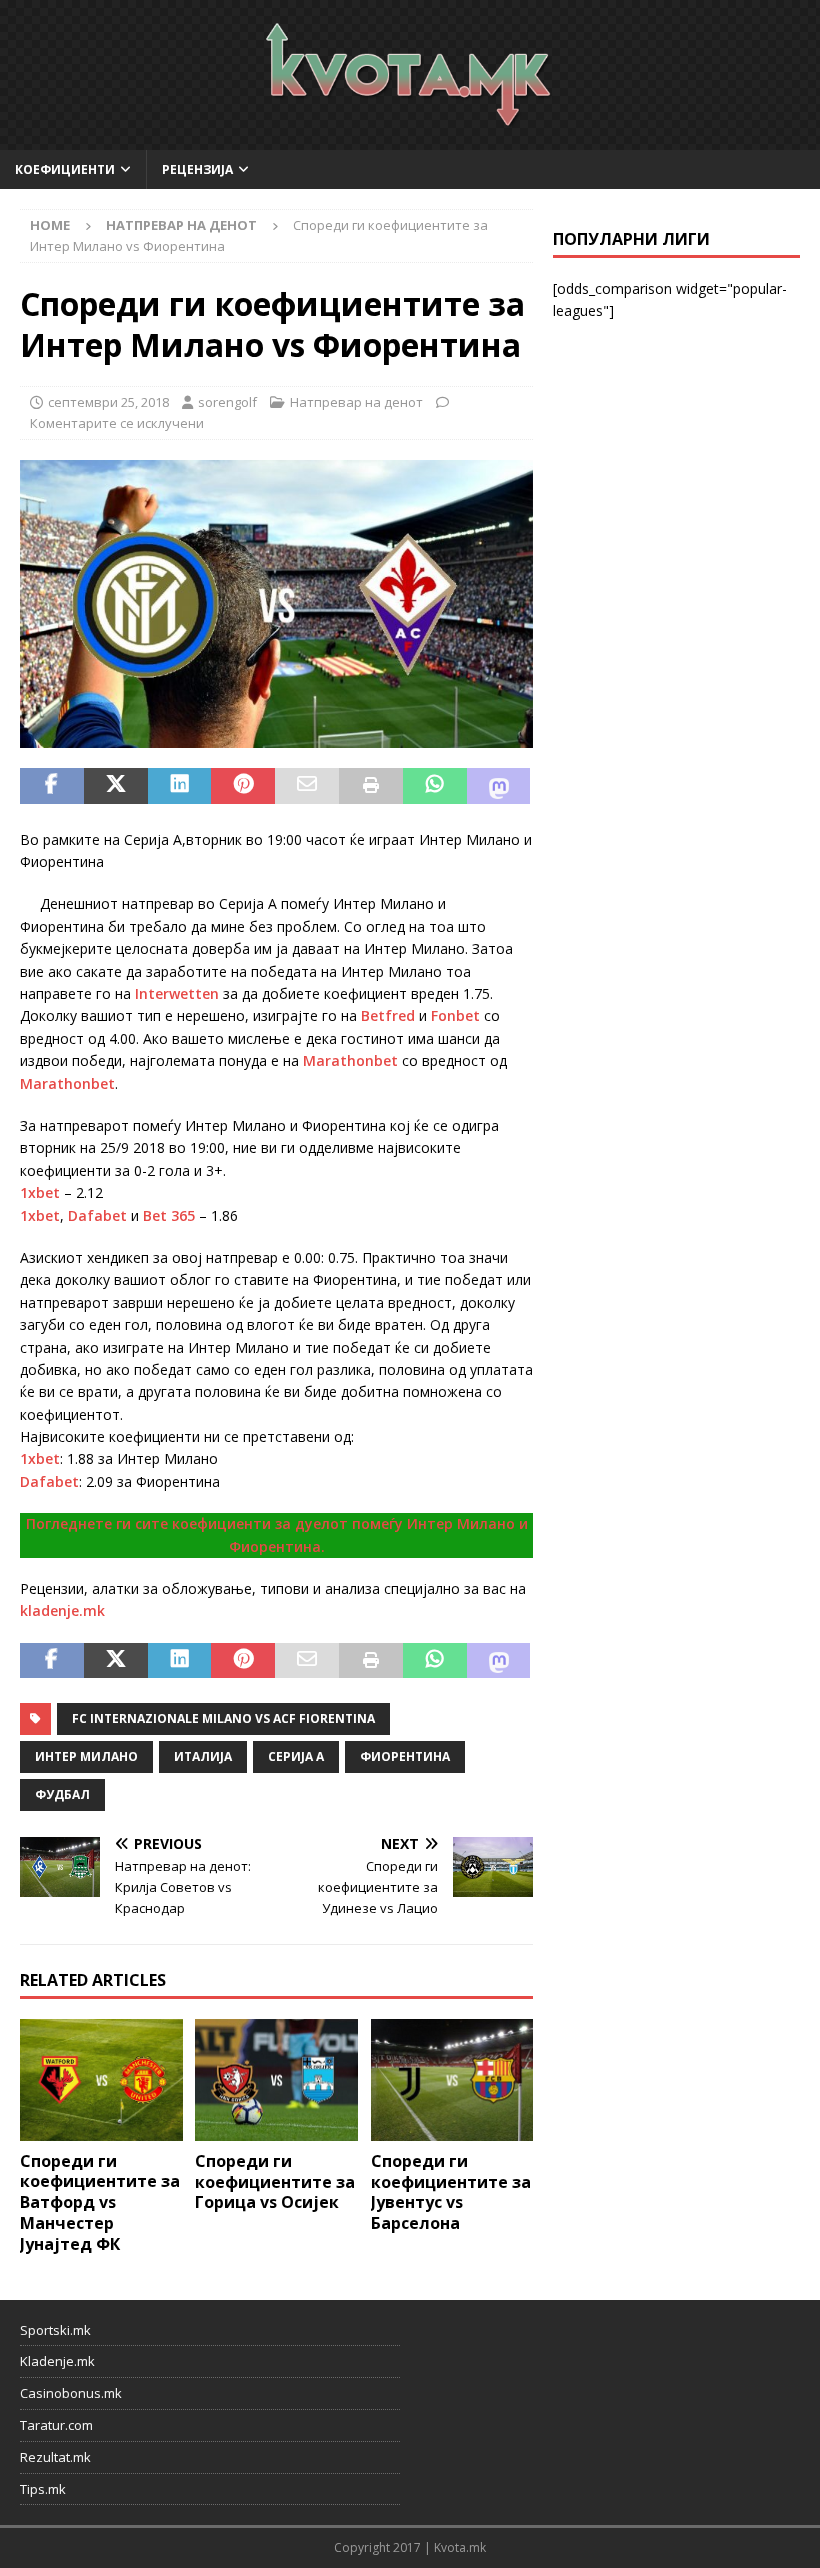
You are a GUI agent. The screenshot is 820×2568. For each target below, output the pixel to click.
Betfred (388, 1015)
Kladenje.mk (57, 2361)
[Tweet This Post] (116, 786)
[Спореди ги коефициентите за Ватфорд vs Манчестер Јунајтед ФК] (101, 2080)
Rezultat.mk (55, 2457)
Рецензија (197, 169)
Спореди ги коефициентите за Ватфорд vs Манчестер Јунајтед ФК (100, 2202)
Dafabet (97, 1215)
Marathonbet (350, 1060)
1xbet (40, 1192)
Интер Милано (86, 1756)
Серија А (296, 1756)
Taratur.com (56, 2425)
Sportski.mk (55, 2330)
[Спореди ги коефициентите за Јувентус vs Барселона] (452, 2080)
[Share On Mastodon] (499, 786)
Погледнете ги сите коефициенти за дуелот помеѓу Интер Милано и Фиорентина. (277, 1534)
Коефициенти (65, 169)
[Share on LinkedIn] (180, 786)
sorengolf (227, 402)
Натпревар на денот (356, 402)
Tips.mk (43, 2489)
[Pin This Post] (243, 786)
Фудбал (62, 1794)
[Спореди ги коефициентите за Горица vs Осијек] (276, 2080)
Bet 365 (169, 1215)
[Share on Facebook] (52, 786)
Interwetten (177, 993)
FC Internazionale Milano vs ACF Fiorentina (223, 1718)
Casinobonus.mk (71, 2393)
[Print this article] (371, 786)
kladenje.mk (62, 1610)
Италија (203, 1756)
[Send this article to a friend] (307, 786)
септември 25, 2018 (108, 402)
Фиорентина (405, 1756)
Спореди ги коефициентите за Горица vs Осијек (275, 2182)
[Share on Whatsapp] (435, 786)
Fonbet (455, 1015)
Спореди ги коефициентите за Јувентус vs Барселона (451, 2192)
